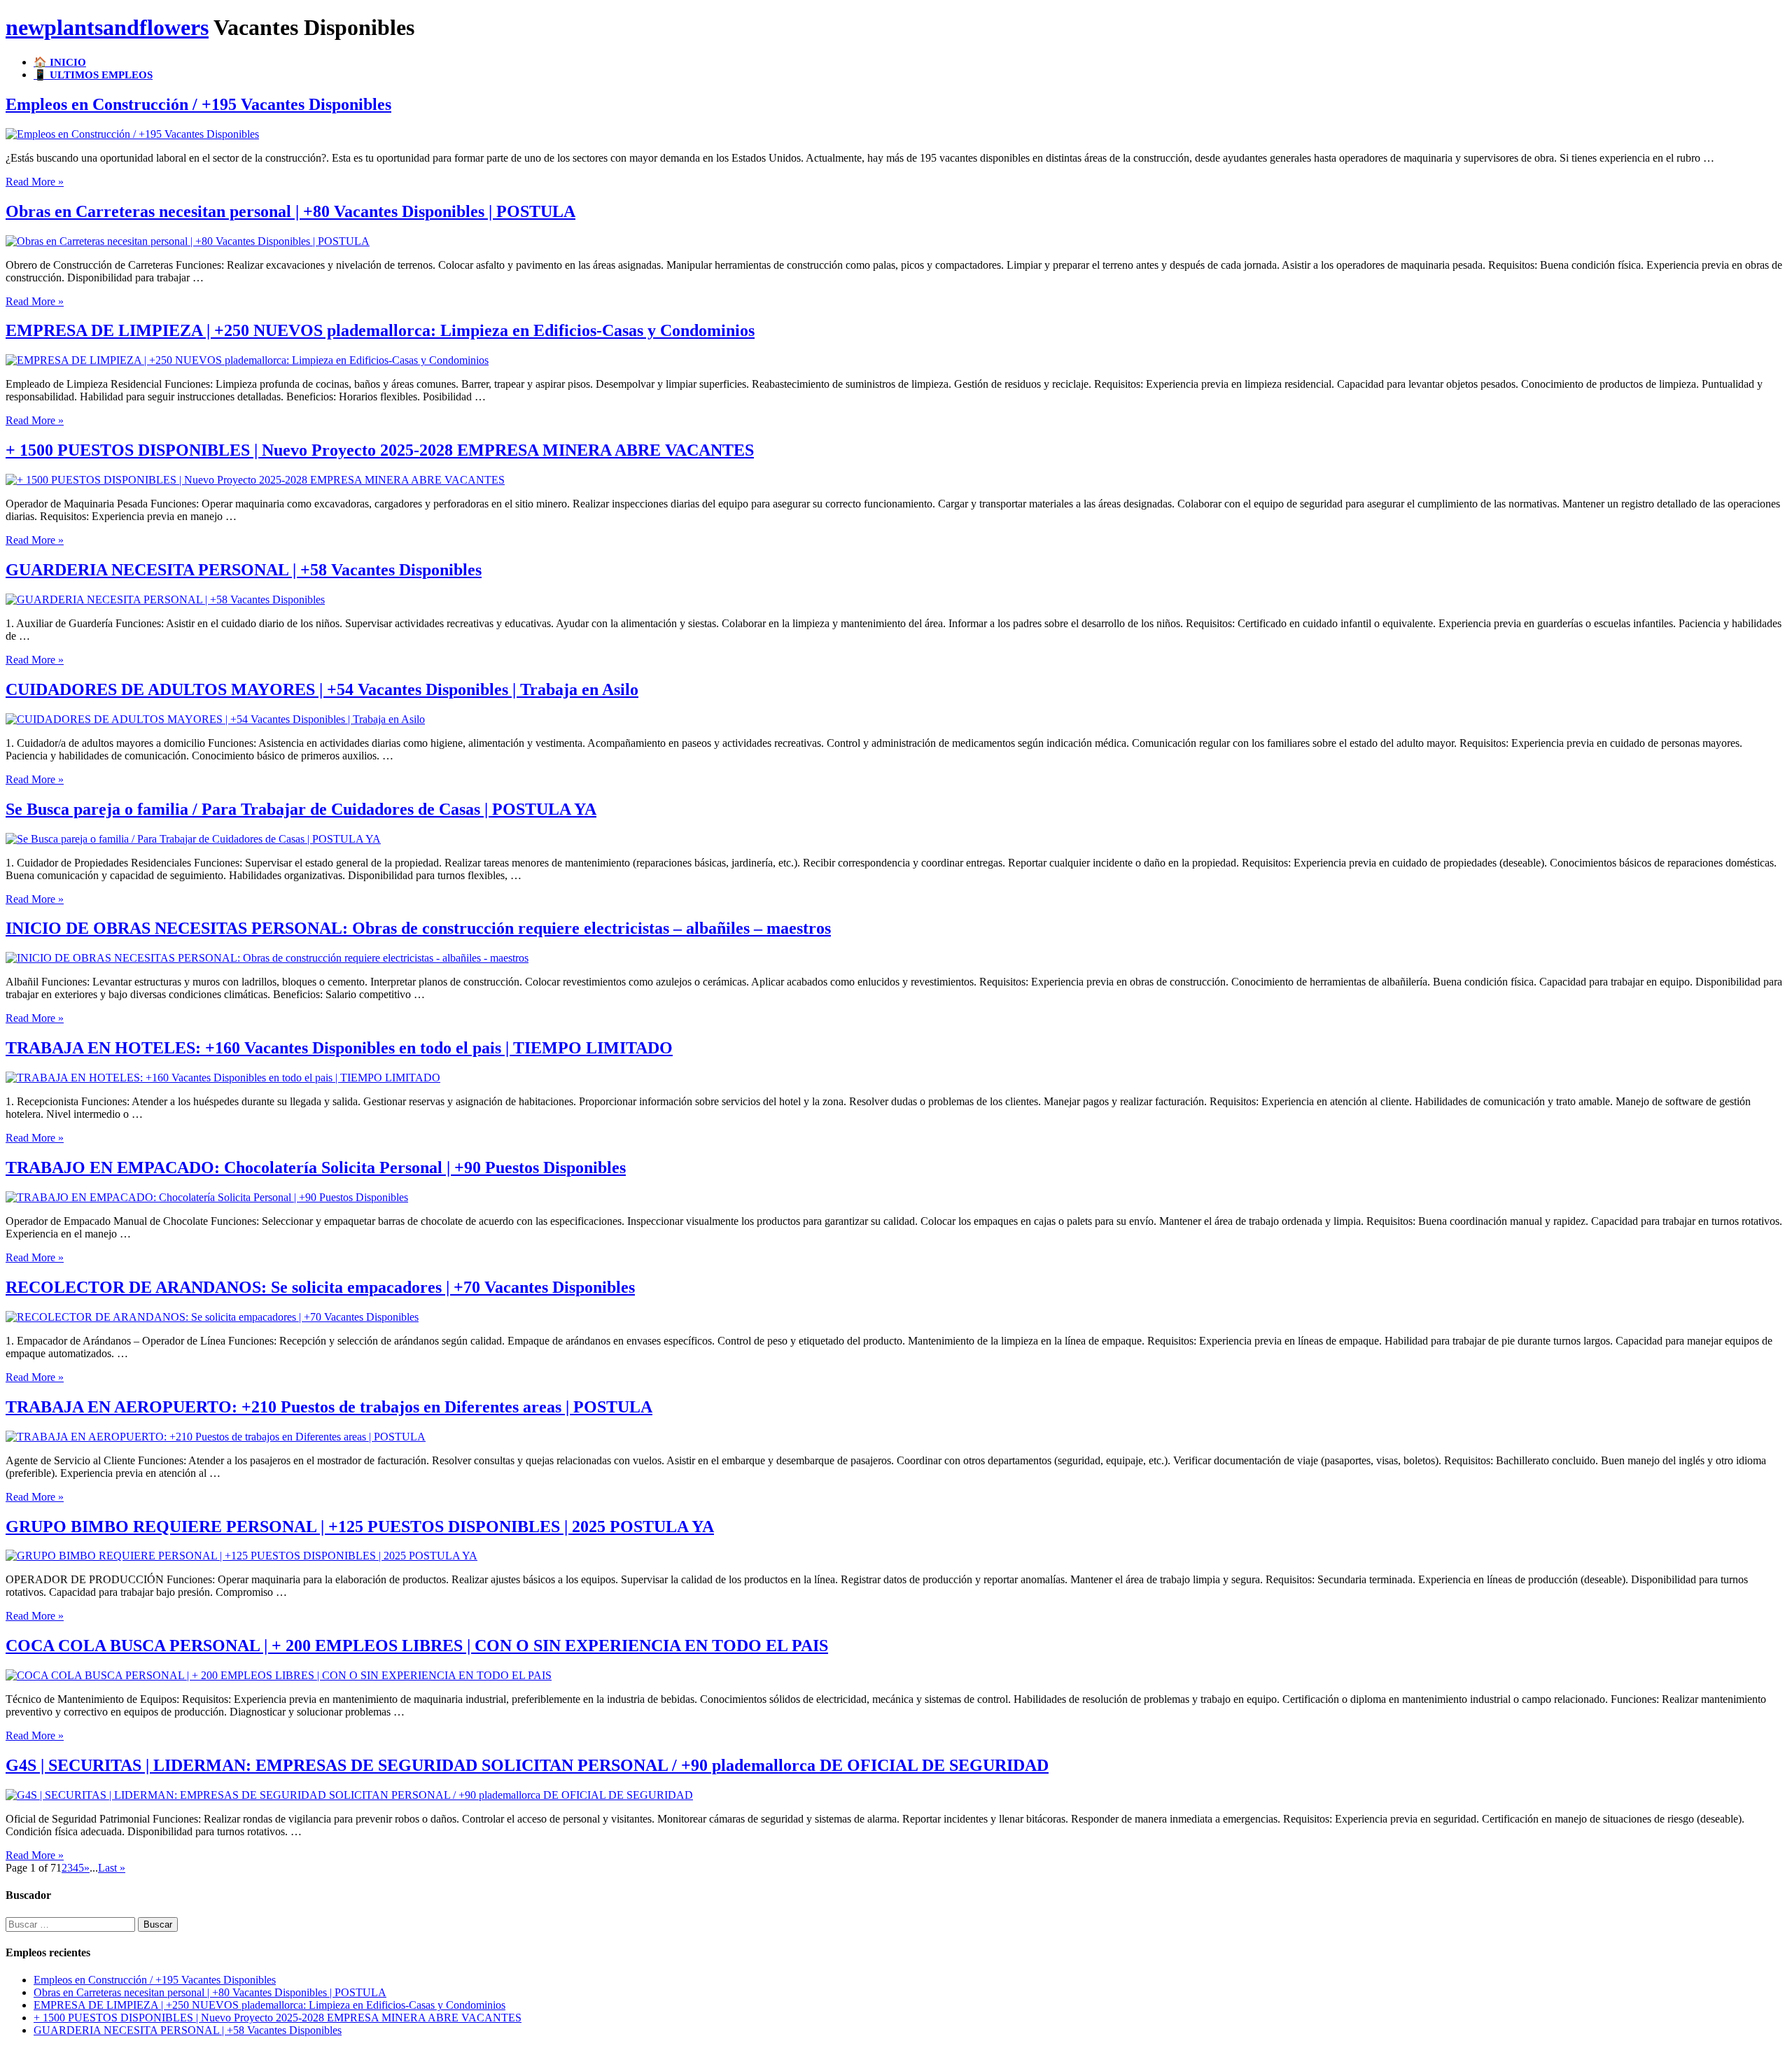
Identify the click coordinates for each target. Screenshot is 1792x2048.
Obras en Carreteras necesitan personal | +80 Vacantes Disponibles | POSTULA (290, 211)
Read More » (35, 182)
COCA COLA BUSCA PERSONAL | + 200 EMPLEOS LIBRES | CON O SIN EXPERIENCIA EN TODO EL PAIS (417, 1646)
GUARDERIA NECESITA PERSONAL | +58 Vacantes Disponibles (244, 570)
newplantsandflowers (107, 27)
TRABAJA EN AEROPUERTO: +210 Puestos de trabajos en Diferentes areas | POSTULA (329, 1407)
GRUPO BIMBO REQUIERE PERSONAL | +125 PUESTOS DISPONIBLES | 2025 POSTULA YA (360, 1527)
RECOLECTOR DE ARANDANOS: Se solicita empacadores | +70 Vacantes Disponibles (320, 1287)
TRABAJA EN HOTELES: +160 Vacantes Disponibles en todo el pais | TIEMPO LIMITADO (339, 1048)
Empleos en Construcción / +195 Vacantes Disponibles (198, 104)
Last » (112, 1868)
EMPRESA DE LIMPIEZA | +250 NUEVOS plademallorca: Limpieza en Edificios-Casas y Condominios (380, 330)
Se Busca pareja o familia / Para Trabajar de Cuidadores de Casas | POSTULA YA (301, 809)
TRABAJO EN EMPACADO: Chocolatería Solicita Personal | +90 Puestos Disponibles (316, 1167)
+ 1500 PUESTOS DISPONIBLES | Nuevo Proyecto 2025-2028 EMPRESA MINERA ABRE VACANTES (380, 450)
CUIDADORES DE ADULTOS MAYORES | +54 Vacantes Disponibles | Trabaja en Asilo (322, 689)
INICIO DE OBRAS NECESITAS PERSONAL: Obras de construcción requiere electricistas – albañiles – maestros (418, 928)
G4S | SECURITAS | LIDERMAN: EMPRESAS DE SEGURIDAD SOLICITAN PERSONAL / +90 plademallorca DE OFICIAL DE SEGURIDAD (527, 1765)
